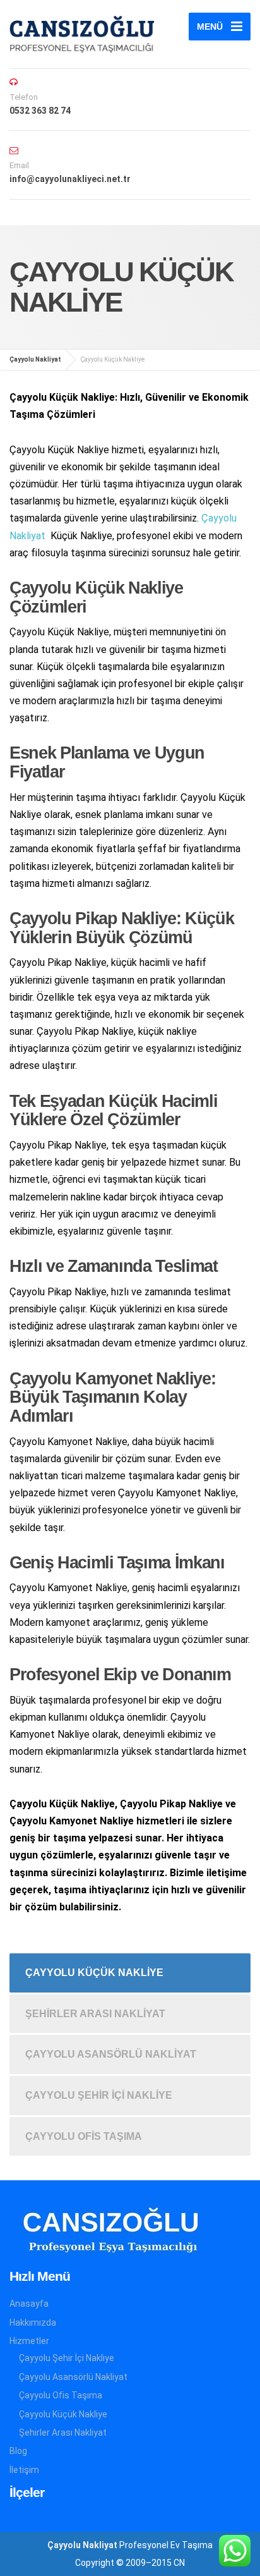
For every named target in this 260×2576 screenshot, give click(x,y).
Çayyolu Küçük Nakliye (94, 1973)
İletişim (24, 2470)
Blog (18, 2451)
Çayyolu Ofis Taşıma (84, 2136)
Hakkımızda (33, 2323)
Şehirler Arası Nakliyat (95, 2014)
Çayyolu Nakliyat (82, 2545)
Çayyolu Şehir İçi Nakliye (99, 2095)
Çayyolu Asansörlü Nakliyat (111, 2054)
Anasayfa (29, 2304)
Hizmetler (29, 2341)
